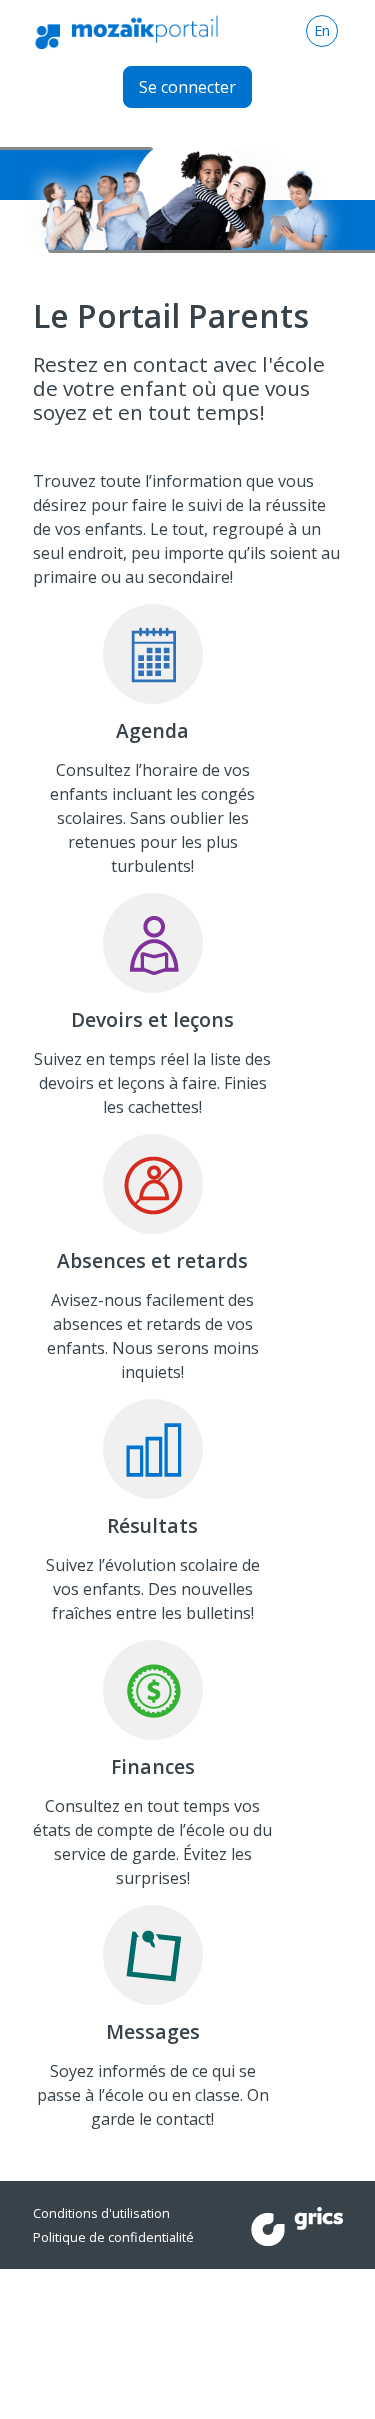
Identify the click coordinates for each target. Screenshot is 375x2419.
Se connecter (187, 87)
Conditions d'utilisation (101, 2213)
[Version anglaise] (322, 31)
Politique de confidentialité (113, 2237)
